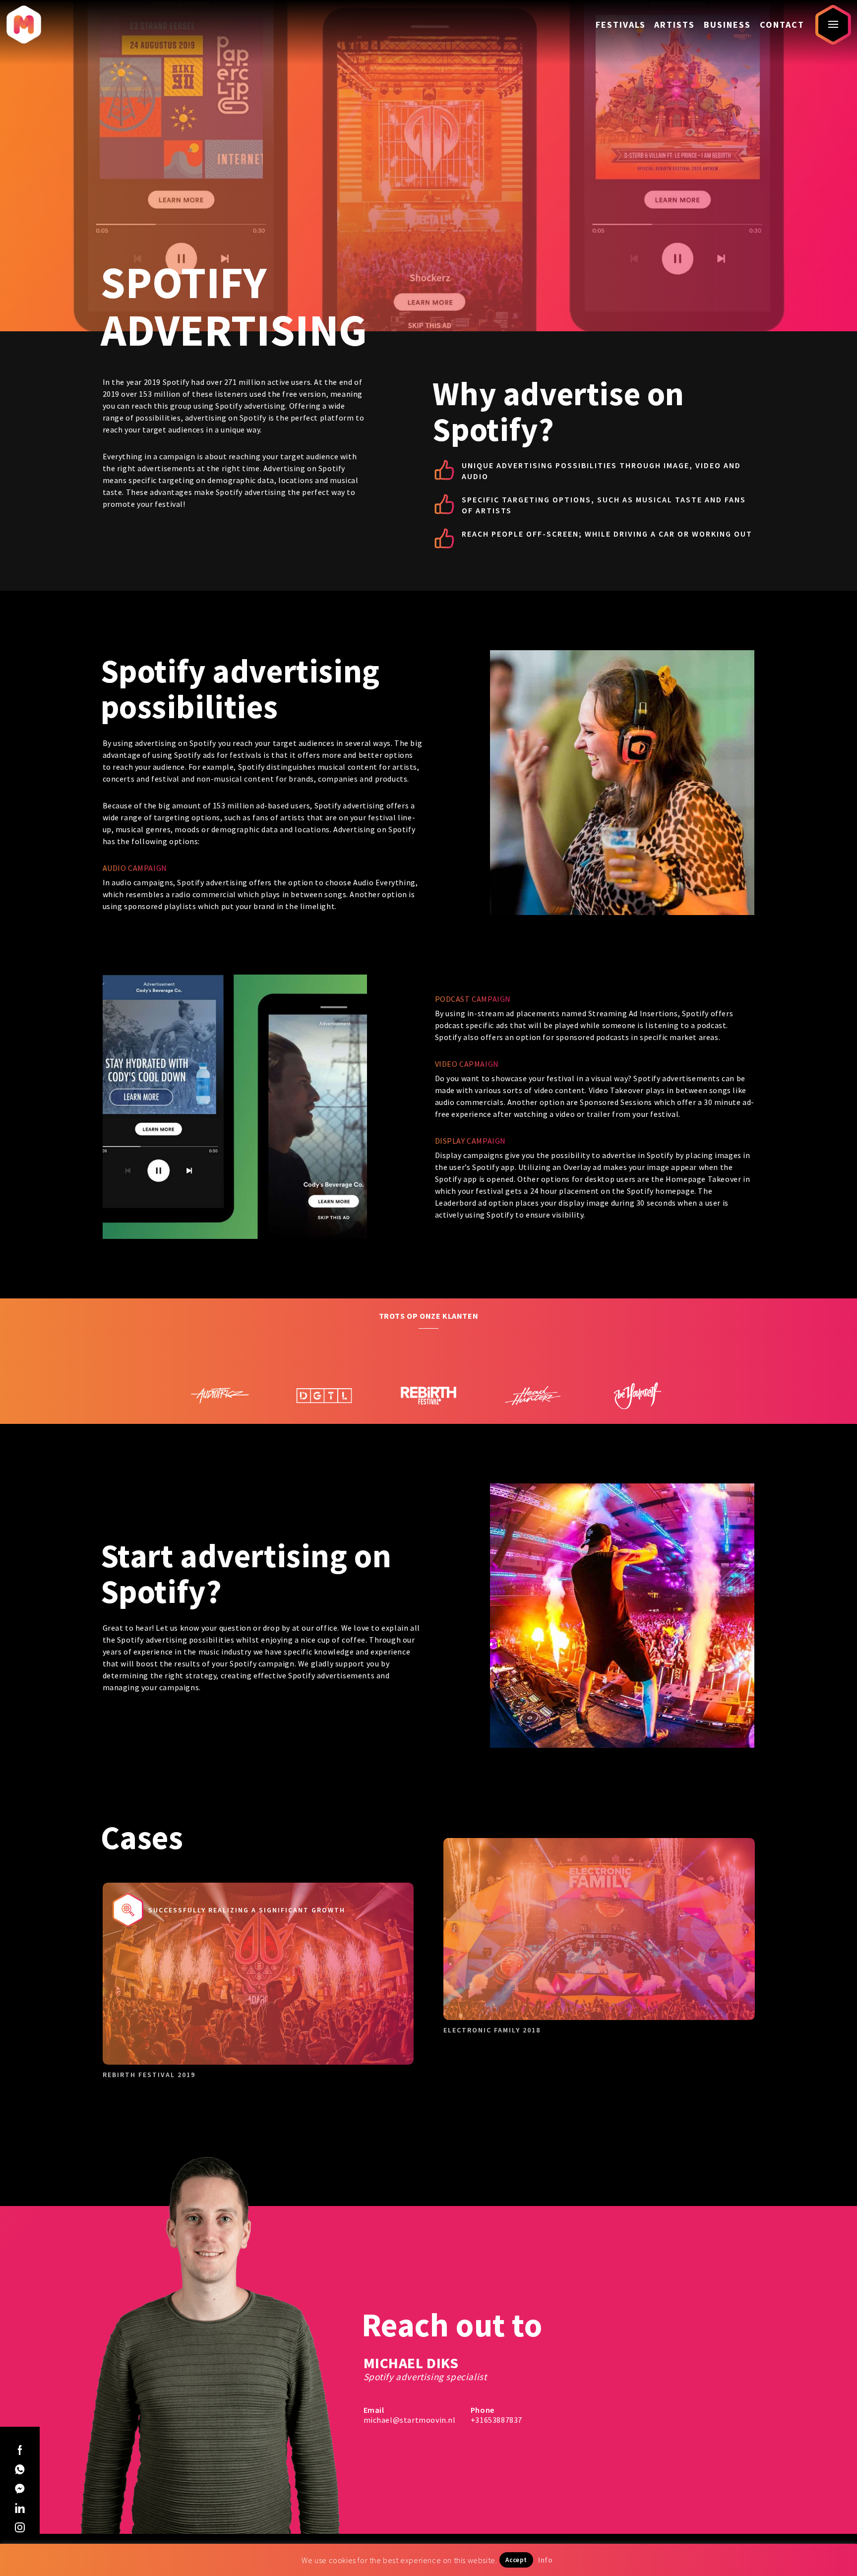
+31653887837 (496, 2420)
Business (727, 25)
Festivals (621, 25)
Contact (782, 25)
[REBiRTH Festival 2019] (220, 1395)
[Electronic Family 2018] (533, 1376)
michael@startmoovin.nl (410, 2420)
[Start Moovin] (24, 25)
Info (545, 2560)
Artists (674, 25)
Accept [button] (516, 2560)
